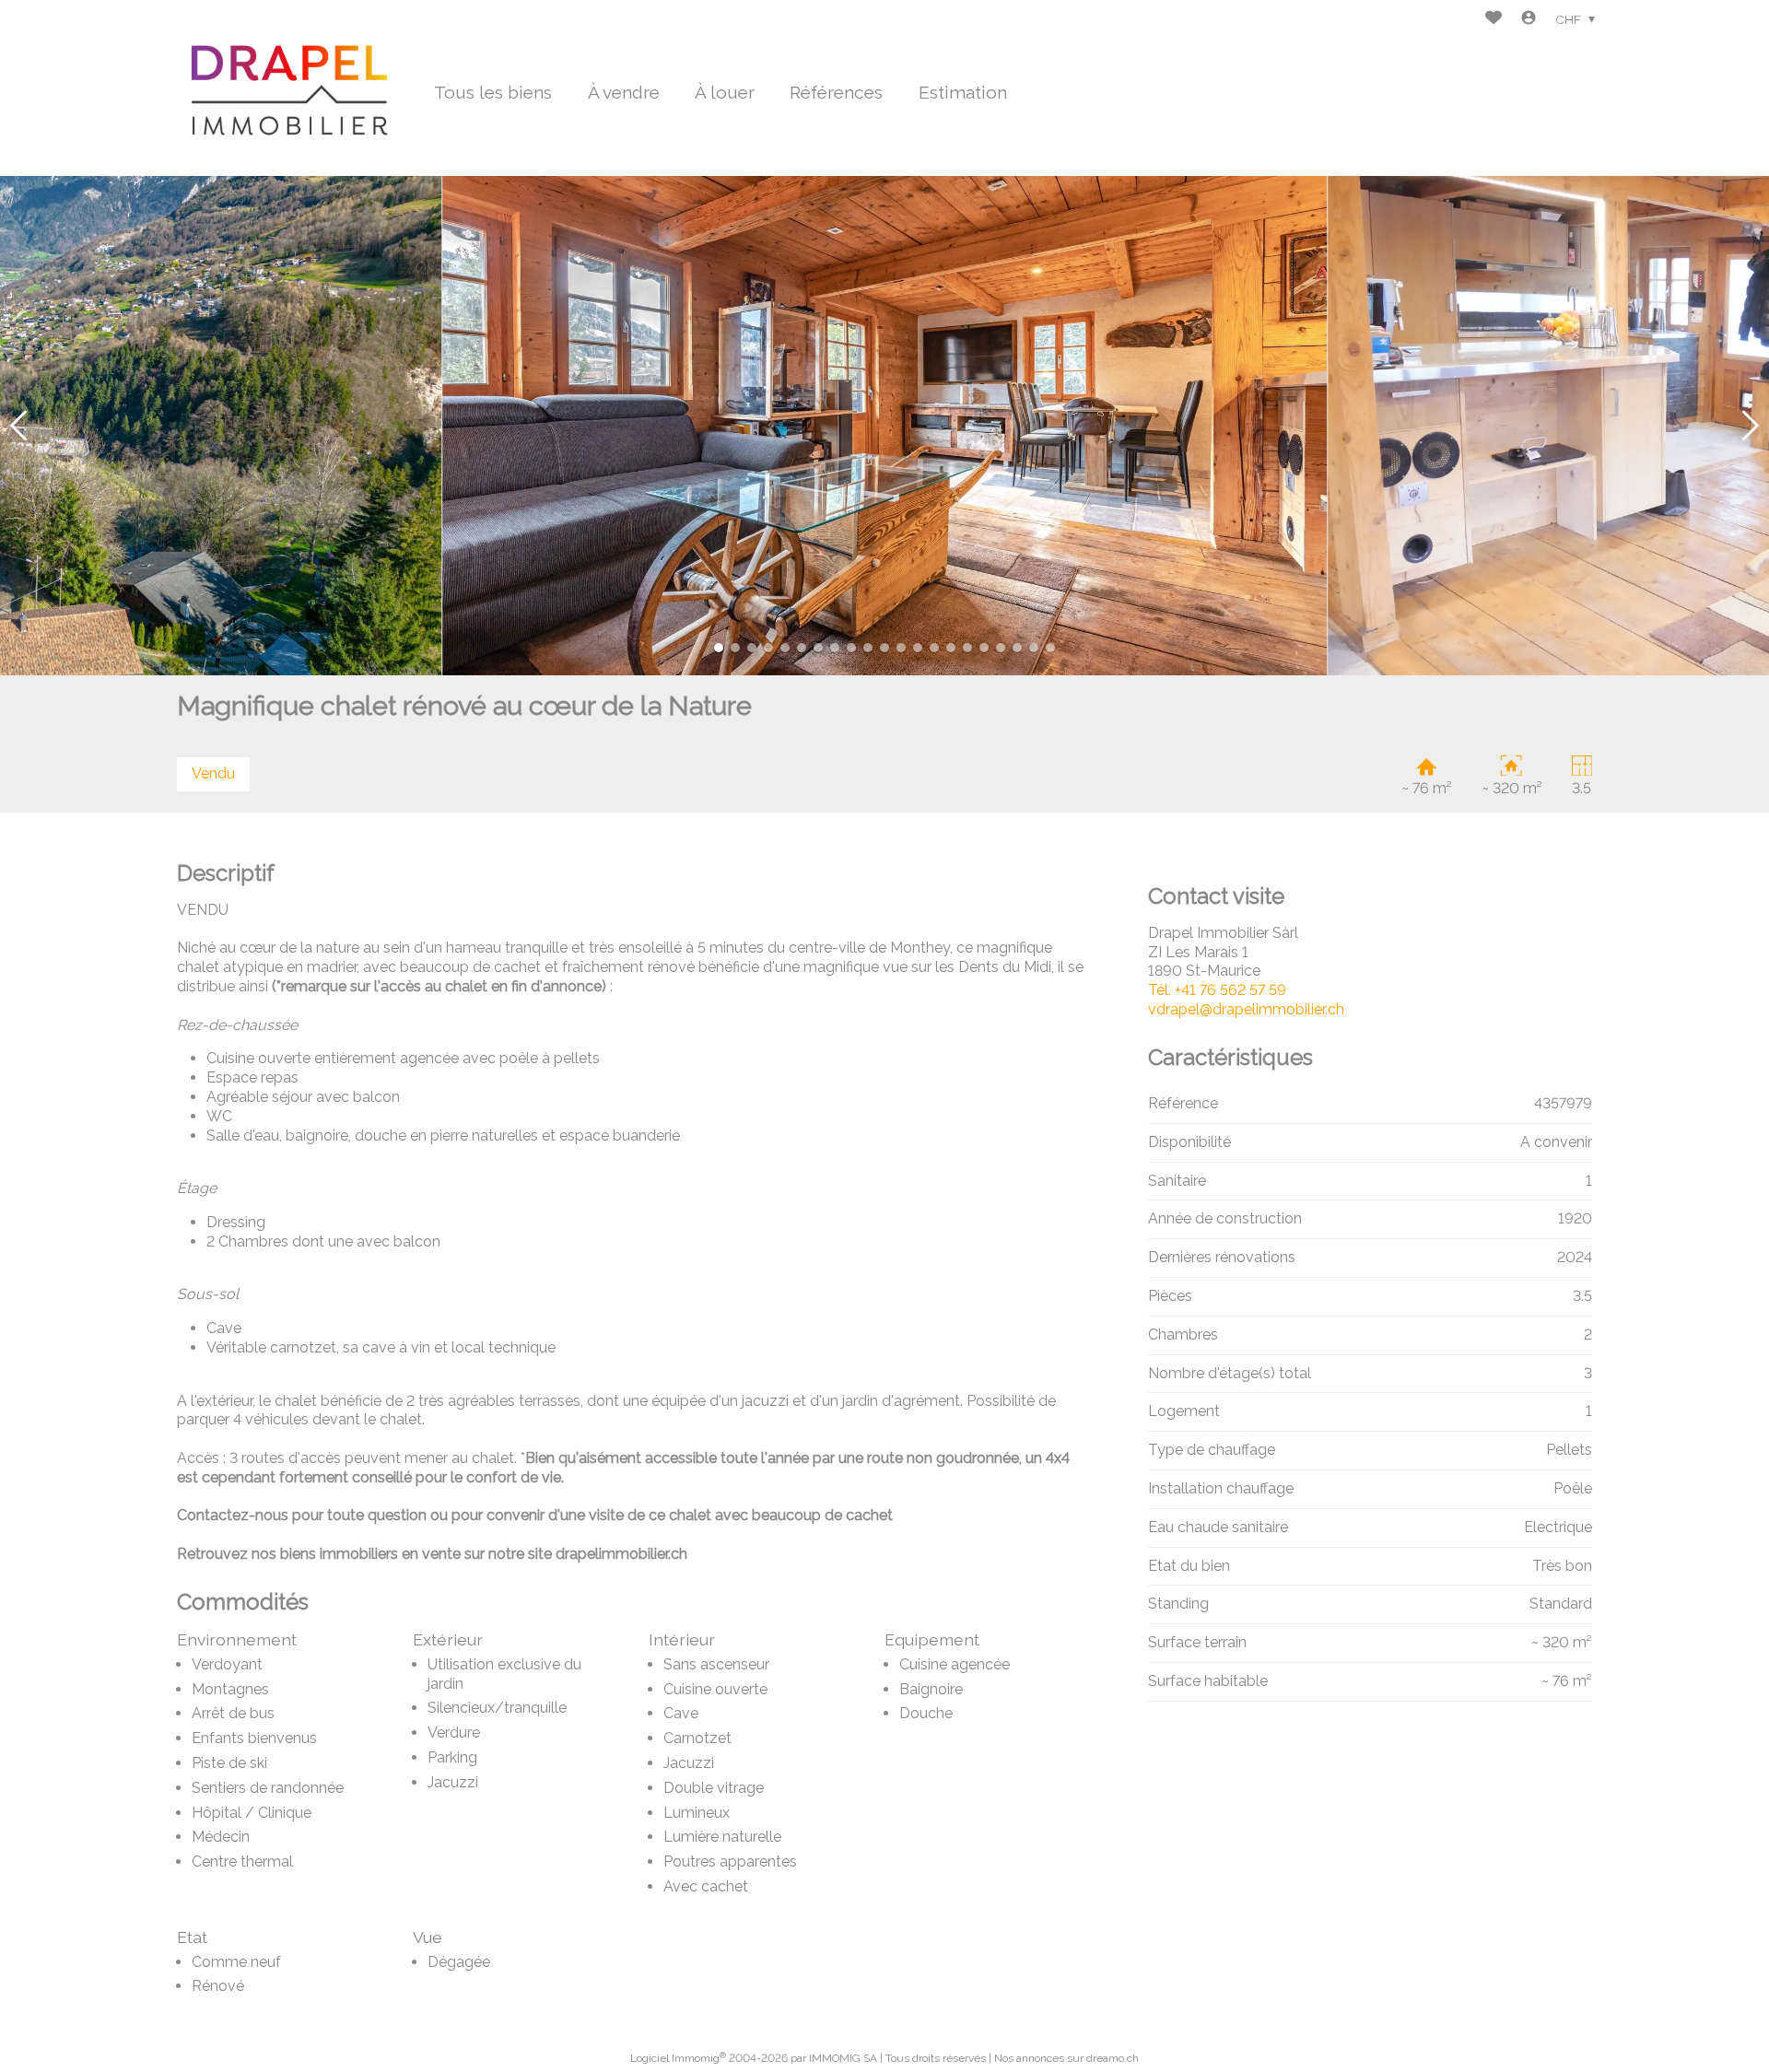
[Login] (1529, 20)
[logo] (292, 88)
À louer (725, 92)
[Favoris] (1494, 20)
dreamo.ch (1113, 2058)
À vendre (624, 92)
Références (836, 92)
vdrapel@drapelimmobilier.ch (1246, 1009)
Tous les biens (493, 92)
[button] (18, 426)
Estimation (963, 92)
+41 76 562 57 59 (1217, 990)
